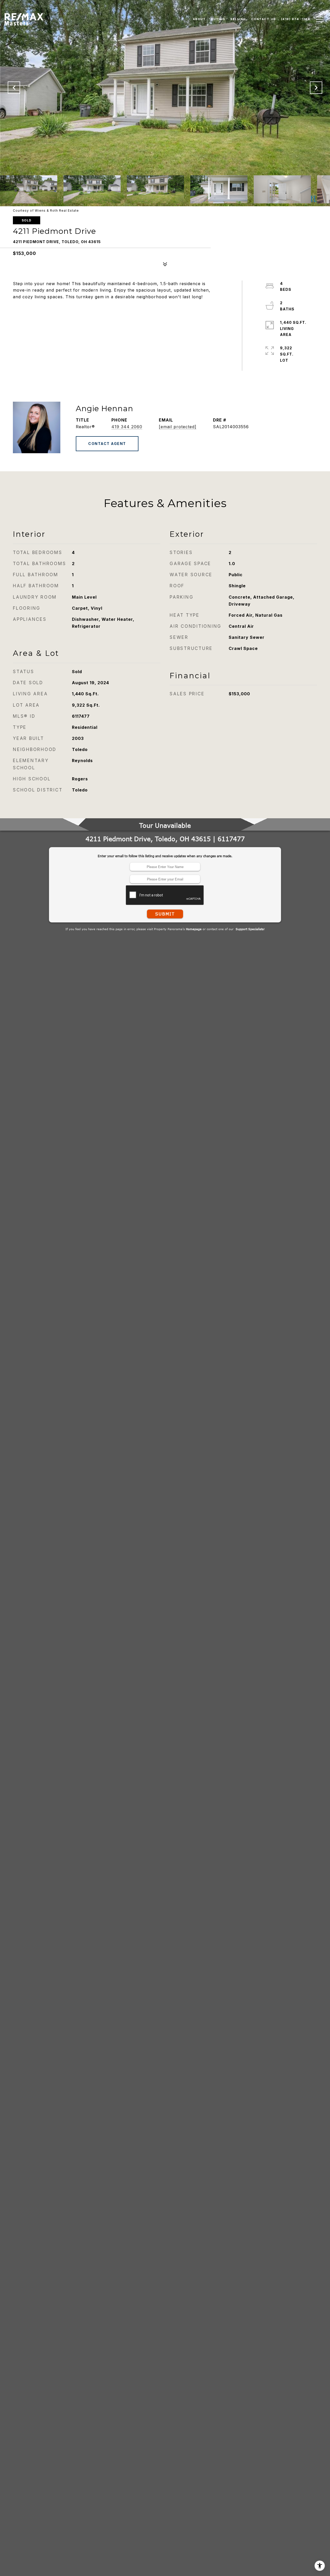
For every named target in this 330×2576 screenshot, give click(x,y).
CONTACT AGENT (107, 444)
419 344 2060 (127, 427)
